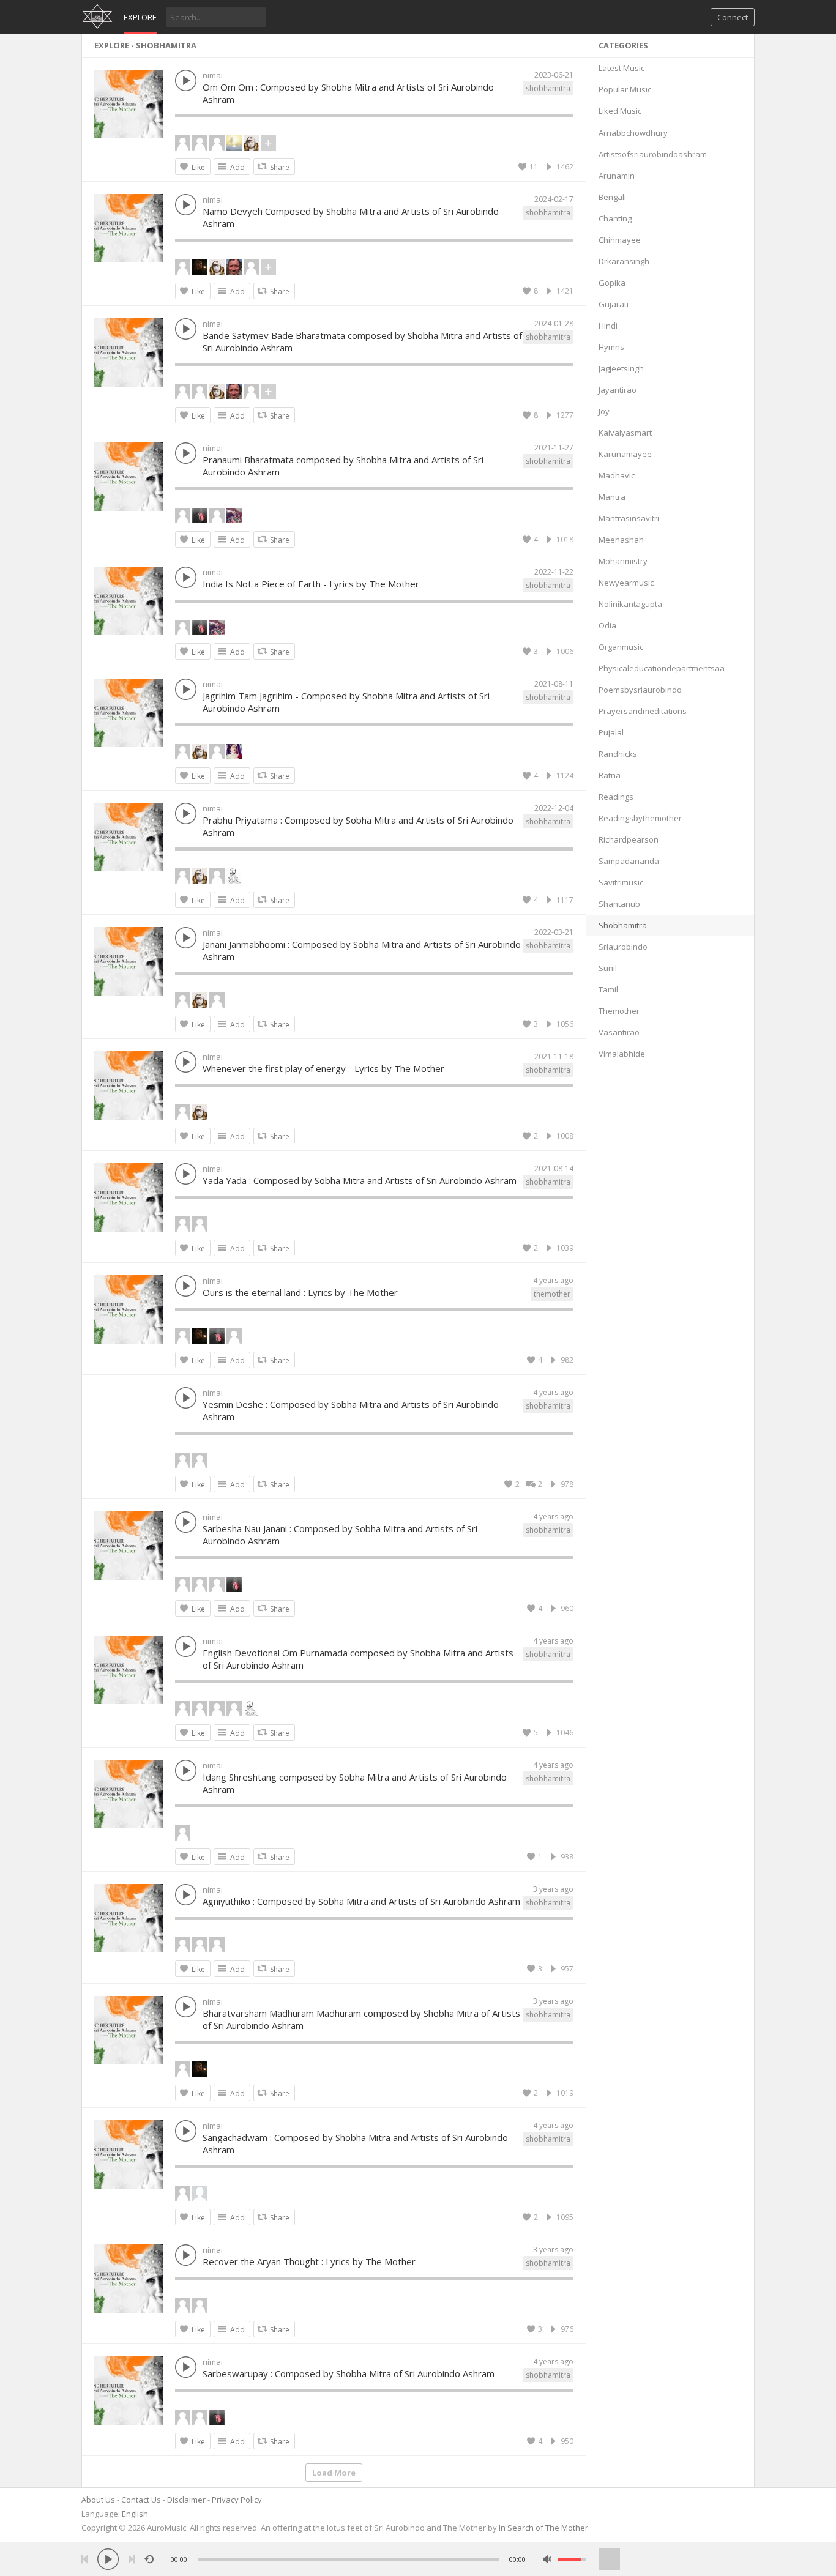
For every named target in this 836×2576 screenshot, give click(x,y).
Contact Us (141, 2500)
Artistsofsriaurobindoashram (653, 154)
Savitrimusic (621, 882)
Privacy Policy (237, 2500)
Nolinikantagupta (630, 604)
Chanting (615, 218)
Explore (140, 17)
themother (552, 1294)
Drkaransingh (624, 261)
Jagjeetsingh (621, 368)
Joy (604, 411)
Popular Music (625, 89)
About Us (98, 2500)
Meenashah (621, 540)
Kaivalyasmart (625, 433)
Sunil (608, 968)
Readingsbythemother (640, 818)
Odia (607, 625)
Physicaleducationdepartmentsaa (662, 668)
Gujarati (614, 304)
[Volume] (572, 2559)
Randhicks (618, 754)
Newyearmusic (626, 583)
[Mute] (547, 2559)
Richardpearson (629, 839)
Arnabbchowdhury (633, 133)
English (135, 2514)
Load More (334, 2473)
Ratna (610, 775)
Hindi (608, 326)
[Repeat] (149, 2559)
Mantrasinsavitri (629, 518)
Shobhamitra (623, 925)
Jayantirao (618, 390)
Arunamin (617, 176)
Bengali (612, 197)
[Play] (108, 2559)
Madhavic (617, 475)
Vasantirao (619, 1032)
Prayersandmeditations (643, 711)
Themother (619, 1011)
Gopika (612, 283)
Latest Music (621, 68)
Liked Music (620, 111)
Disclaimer (186, 2500)
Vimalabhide (622, 1054)
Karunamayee (625, 454)
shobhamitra (548, 88)
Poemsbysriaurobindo (640, 690)
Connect (733, 17)
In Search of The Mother (543, 2528)
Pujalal (611, 732)
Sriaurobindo (623, 947)
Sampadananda (629, 861)
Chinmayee (620, 240)
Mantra (612, 497)
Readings (616, 797)
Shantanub (619, 904)
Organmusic (621, 647)
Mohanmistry (623, 561)
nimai (213, 75)
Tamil (608, 989)
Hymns (611, 347)
